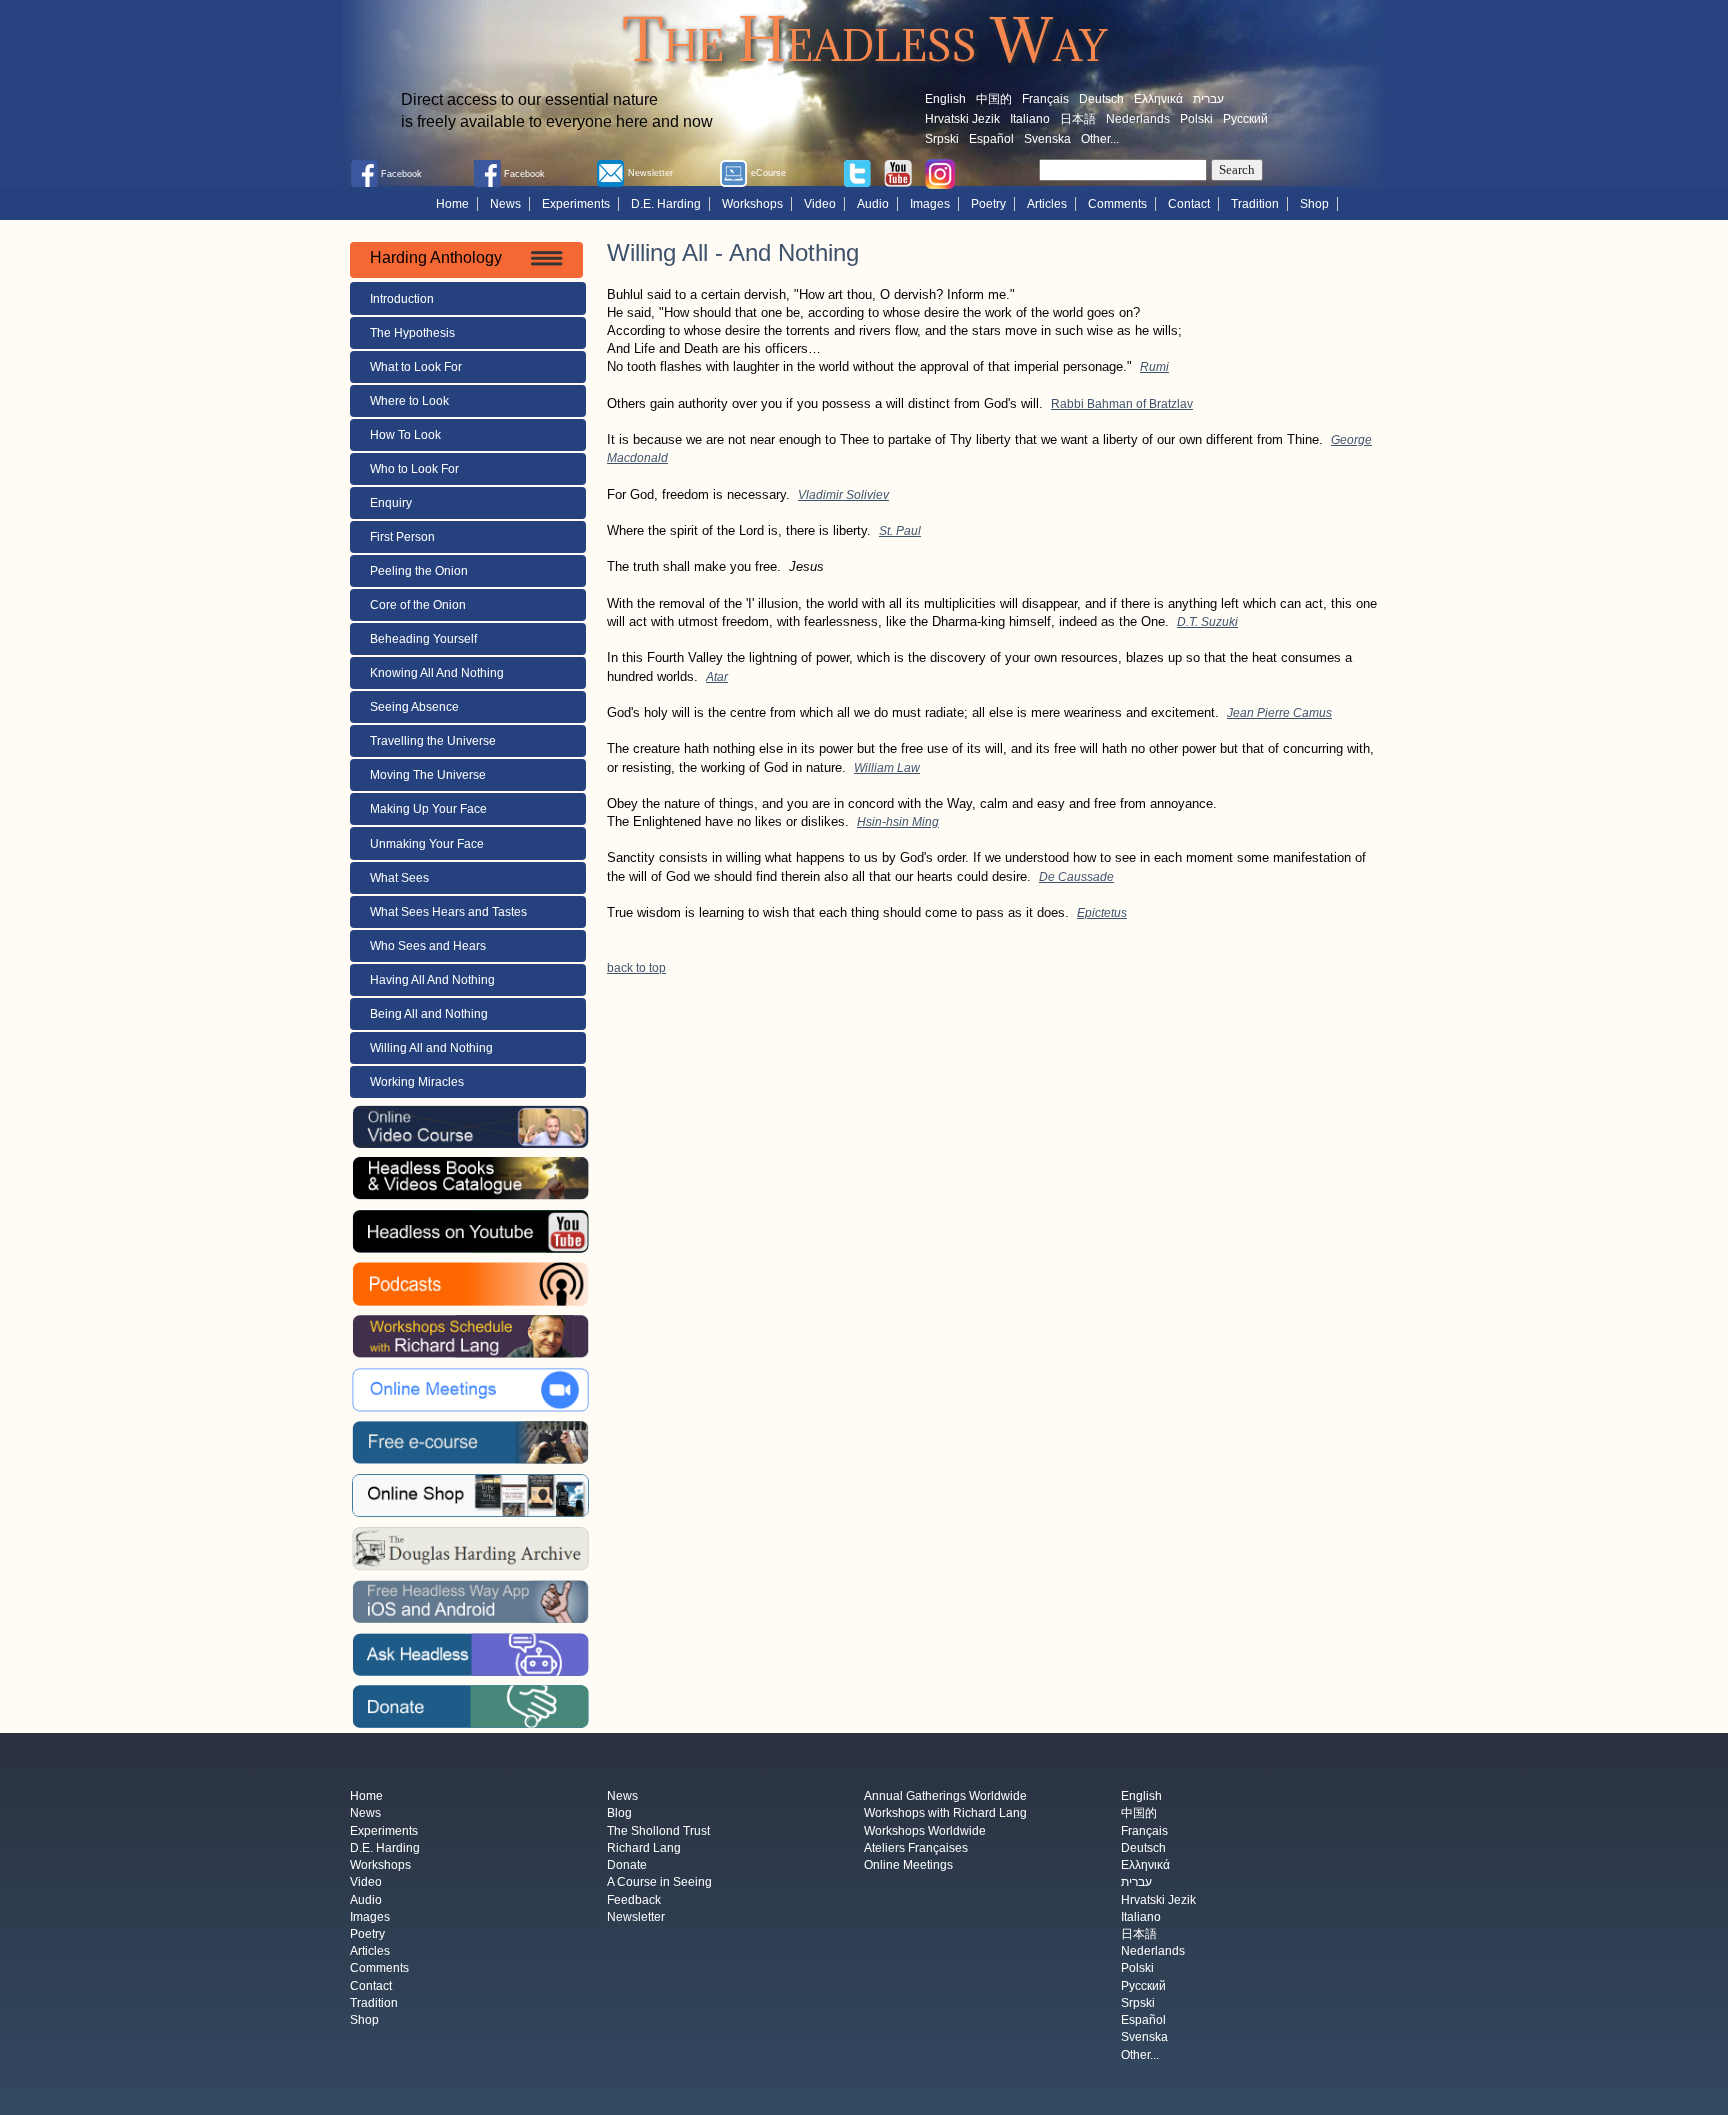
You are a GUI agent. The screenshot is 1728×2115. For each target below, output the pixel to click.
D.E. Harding (666, 204)
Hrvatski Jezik (962, 119)
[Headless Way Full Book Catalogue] (470, 1178)
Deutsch (1101, 99)
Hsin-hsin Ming (898, 822)
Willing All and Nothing (431, 1048)
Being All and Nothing (429, 1014)
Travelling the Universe (433, 741)
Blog (619, 1814)
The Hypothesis (412, 333)
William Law (887, 768)
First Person (402, 537)
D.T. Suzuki (1207, 622)
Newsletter (636, 1917)
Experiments (576, 204)
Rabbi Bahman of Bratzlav (1122, 404)
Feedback (634, 1900)
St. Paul (900, 531)
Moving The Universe (428, 775)
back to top (636, 968)
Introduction (402, 299)
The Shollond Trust (658, 1831)
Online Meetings (908, 1866)
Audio (873, 204)
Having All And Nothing (432, 980)
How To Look (405, 435)
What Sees (399, 878)
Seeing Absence (414, 707)
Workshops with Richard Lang (945, 1814)
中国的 (994, 99)
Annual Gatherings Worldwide (945, 1797)
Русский (1245, 119)
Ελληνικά (1158, 99)
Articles (1047, 204)
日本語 (1078, 119)
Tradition (1255, 204)
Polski (1196, 119)
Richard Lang (644, 1848)
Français (1045, 99)
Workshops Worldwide (925, 1831)
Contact (1189, 204)
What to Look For (416, 367)
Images (930, 204)
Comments (1117, 204)
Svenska (1047, 139)
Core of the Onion (418, 605)
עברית (1208, 99)
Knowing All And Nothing (437, 673)
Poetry (988, 204)
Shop (1314, 204)
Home (452, 204)
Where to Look (409, 401)
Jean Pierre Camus (1279, 713)
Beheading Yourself (423, 639)
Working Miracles (417, 1082)
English (945, 99)
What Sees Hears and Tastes (448, 912)
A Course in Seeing (659, 1883)
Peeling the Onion (419, 571)
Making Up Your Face (428, 809)
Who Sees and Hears (428, 946)
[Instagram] (940, 173)
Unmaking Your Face (427, 844)
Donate (627, 1866)
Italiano (1030, 119)
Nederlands (1138, 119)
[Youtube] (898, 172)
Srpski (942, 139)
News (505, 204)
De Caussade (1076, 877)
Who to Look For (414, 469)
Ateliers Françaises (916, 1848)
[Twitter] (857, 172)
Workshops (752, 204)
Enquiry (391, 503)
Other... (1100, 139)
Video (820, 204)
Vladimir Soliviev (843, 495)
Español (991, 139)
